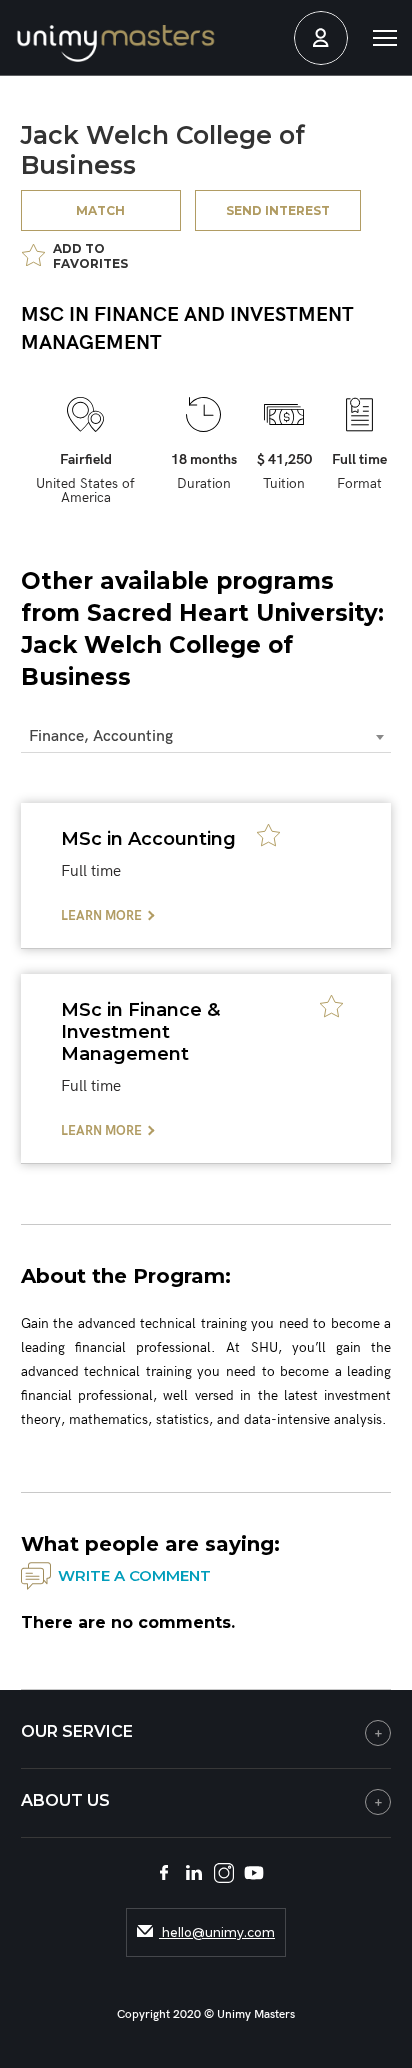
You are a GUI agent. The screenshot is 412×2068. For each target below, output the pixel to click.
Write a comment (134, 1575)
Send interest (278, 210)
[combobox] (206, 738)
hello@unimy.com (217, 1932)
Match (100, 210)
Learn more (101, 916)
